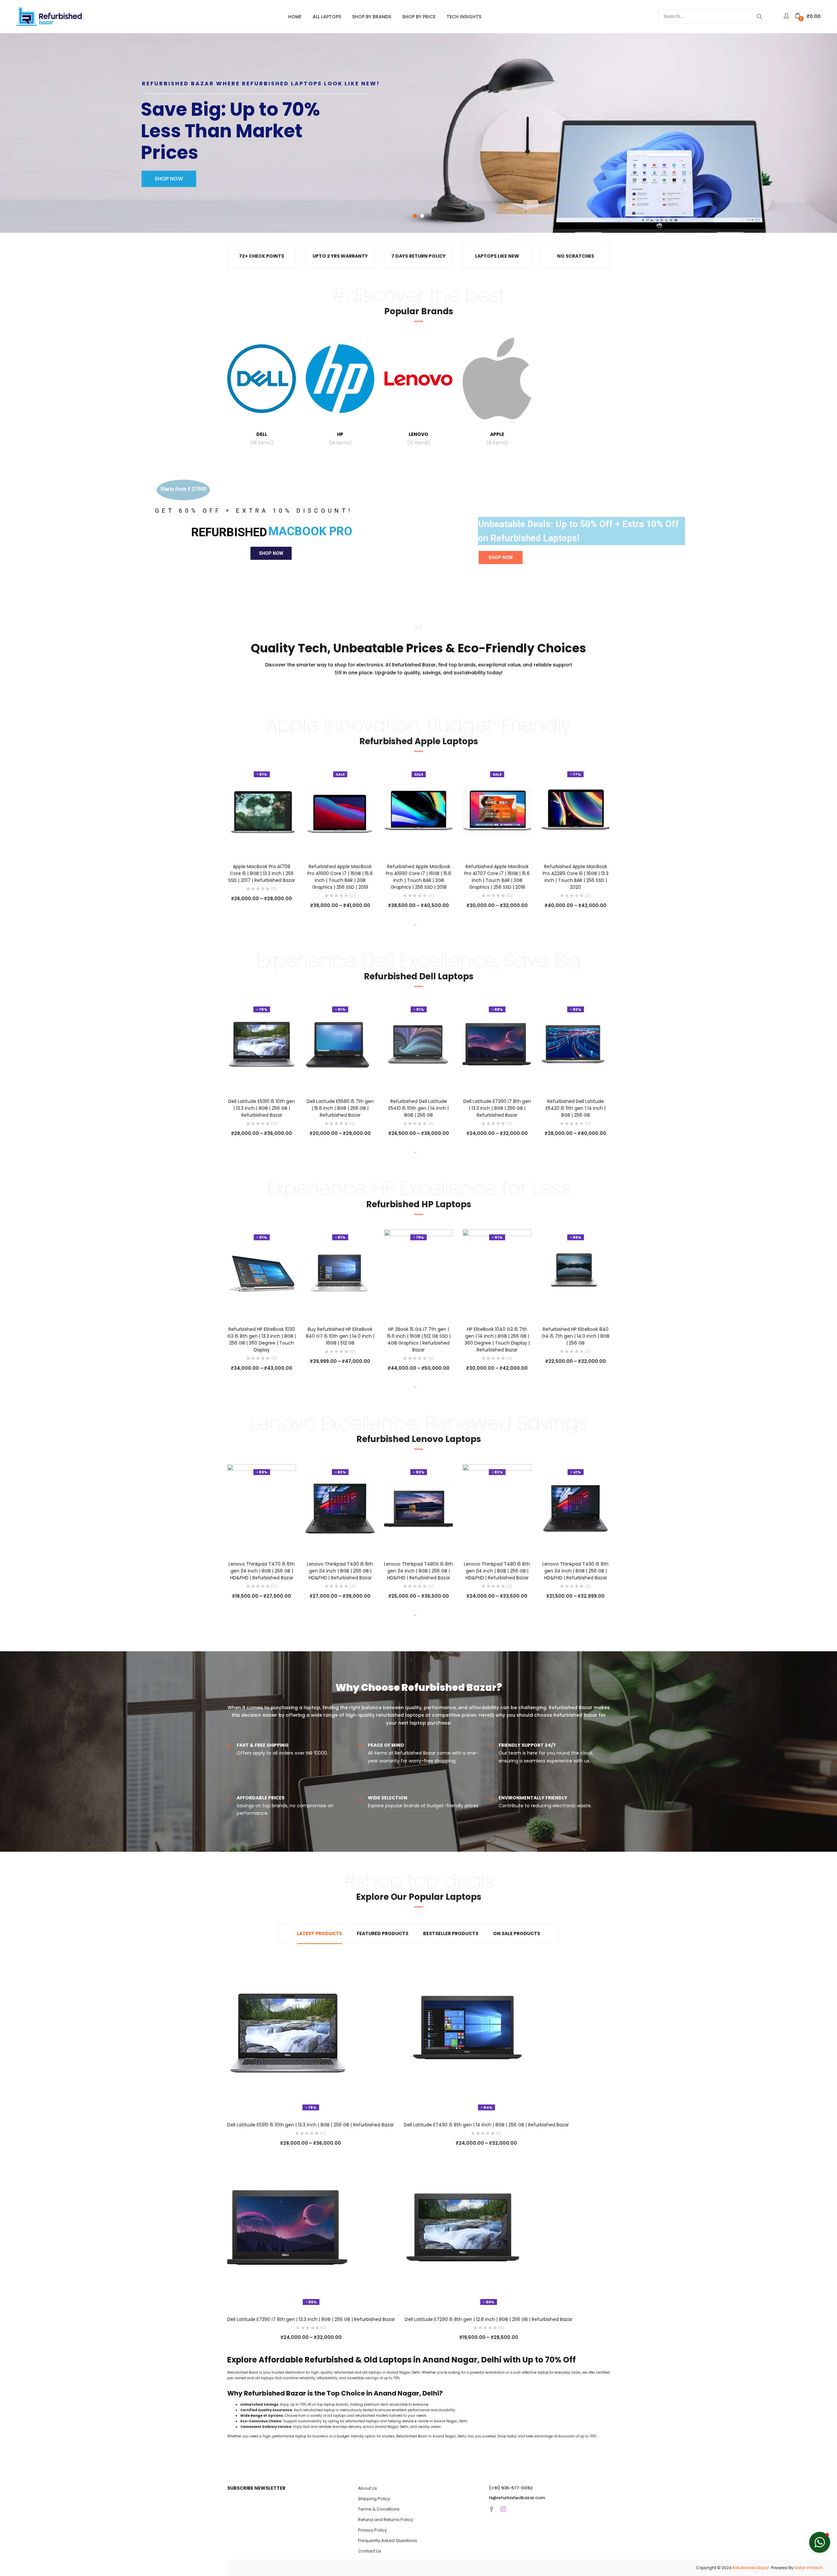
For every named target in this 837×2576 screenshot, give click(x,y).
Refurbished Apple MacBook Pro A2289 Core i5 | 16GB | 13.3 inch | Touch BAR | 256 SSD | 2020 (576, 877)
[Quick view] (248, 846)
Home (295, 17)
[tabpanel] (262, 837)
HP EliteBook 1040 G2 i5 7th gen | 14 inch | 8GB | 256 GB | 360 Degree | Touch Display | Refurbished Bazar (497, 1340)
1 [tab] (415, 925)
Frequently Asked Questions (388, 2541)
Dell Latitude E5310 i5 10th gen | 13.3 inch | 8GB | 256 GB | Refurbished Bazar (262, 1108)
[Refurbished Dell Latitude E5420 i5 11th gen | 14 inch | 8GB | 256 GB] (575, 1045)
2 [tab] (422, 925)
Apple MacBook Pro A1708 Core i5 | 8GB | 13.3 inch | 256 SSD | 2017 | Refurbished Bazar (262, 873)
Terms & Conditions (379, 2509)
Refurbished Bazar (751, 2568)
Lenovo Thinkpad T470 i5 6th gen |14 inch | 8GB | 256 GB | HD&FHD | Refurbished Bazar (262, 1571)
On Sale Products (517, 1933)
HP (340, 438)
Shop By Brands (372, 17)
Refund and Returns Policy (385, 2520)
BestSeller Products (451, 1933)
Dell (262, 438)
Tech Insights (464, 17)
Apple (497, 438)
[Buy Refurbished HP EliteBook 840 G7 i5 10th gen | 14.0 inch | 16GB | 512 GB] (340, 1273)
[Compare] (262, 846)
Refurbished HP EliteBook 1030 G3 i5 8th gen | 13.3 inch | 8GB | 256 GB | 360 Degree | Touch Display (262, 1340)
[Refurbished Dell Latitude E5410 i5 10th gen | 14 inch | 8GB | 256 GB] (418, 1045)
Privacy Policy (372, 2530)
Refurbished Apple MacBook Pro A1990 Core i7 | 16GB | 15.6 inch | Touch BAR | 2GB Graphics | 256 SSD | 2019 (340, 877)
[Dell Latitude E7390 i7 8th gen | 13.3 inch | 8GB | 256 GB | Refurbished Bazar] (497, 1045)
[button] (808, 17)
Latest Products (319, 1933)
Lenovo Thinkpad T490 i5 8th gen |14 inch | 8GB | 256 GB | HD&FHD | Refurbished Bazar (340, 1571)
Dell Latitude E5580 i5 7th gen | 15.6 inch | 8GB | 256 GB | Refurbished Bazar (340, 1108)
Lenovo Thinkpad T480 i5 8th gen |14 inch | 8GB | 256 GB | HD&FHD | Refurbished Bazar (497, 1571)
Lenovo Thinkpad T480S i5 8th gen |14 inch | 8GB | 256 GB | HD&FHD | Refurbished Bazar (418, 1571)
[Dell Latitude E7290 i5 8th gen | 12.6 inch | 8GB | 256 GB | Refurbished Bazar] (465, 2229)
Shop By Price (419, 17)
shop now (169, 171)
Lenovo (419, 438)
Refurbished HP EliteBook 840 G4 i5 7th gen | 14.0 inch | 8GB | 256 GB (576, 1336)
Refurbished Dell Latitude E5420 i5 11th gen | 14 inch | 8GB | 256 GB (576, 1108)
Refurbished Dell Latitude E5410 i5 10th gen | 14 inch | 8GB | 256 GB (418, 1108)
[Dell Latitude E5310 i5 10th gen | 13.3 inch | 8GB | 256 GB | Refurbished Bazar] (262, 1045)
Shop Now (271, 553)
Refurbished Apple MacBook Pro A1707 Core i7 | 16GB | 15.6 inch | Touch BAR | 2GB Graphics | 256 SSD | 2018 (497, 877)
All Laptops (327, 17)
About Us (367, 2488)
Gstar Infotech (809, 2568)
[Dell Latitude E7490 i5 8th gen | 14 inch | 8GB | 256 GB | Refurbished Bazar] (464, 2035)
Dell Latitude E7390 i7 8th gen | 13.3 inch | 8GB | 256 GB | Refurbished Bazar (497, 1108)
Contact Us (370, 2551)
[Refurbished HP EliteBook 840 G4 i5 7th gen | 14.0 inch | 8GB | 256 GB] (575, 1273)
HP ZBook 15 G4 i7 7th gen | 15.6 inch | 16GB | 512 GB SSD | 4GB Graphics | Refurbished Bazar (419, 1340)
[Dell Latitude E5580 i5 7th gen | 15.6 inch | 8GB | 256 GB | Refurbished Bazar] (340, 1045)
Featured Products (383, 1933)
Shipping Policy (374, 2499)
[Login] (787, 16)
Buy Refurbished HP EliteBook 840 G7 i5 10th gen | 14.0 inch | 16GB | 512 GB (340, 1336)
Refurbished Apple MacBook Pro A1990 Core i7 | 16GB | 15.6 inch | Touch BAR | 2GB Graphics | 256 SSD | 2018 (418, 877)
